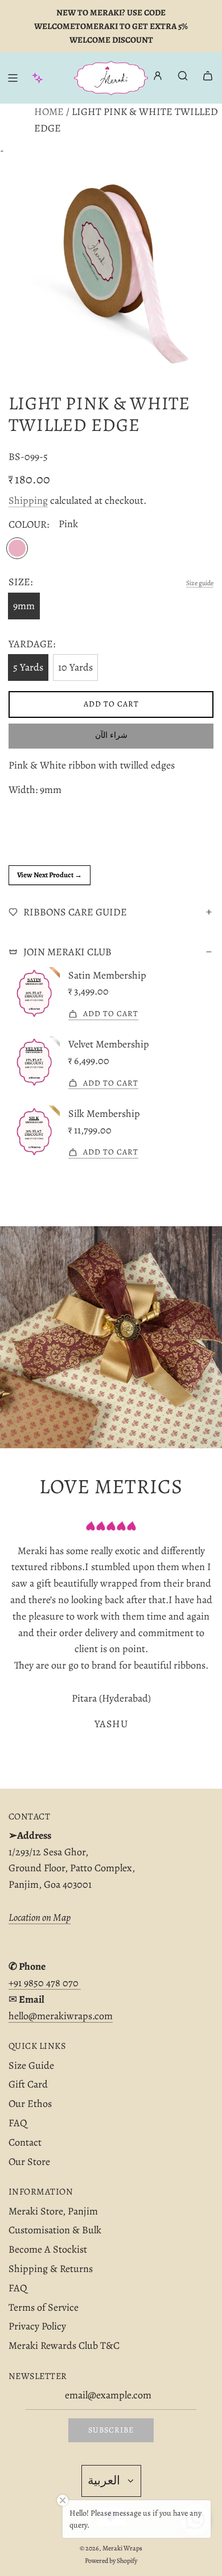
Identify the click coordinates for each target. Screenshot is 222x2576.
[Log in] (158, 78)
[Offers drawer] (38, 78)
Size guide (200, 583)
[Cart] (208, 76)
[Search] (183, 76)
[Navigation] (13, 78)
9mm (24, 606)
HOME (49, 112)
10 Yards (75, 667)
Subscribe (111, 2430)
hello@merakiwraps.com (61, 2016)
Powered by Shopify (111, 2561)
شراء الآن (111, 735)
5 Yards (28, 667)
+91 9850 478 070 (45, 1983)
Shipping (28, 500)
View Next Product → (50, 875)
